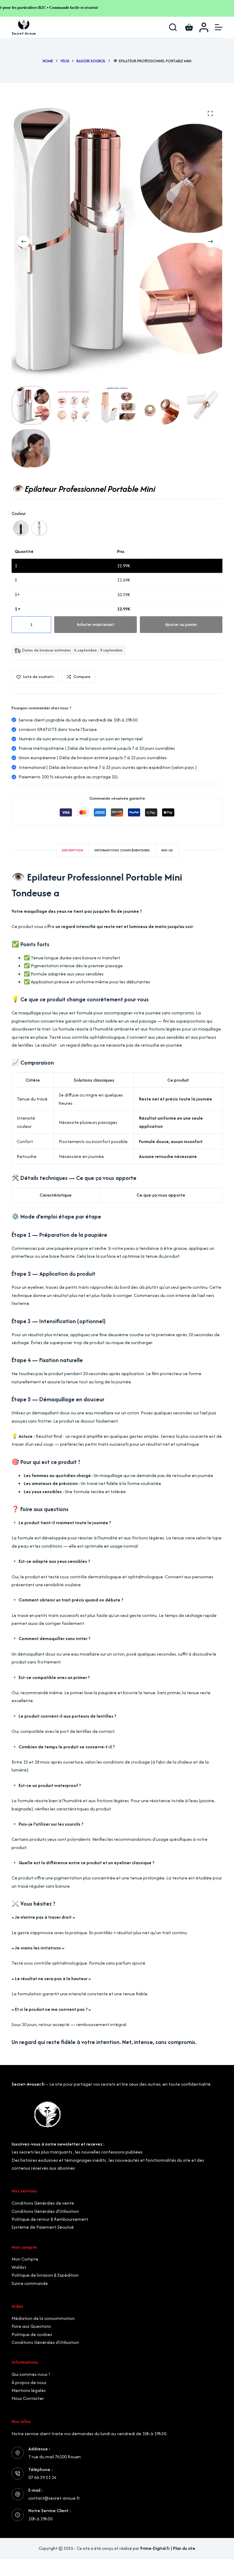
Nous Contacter (28, 2398)
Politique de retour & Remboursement (50, 2219)
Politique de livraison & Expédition (45, 2275)
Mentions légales (29, 2390)
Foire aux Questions (31, 2326)
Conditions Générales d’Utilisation (45, 2211)
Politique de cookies (32, 2334)
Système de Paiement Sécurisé (43, 2227)
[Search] (173, 27)
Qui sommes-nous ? (31, 2374)
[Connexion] (204, 27)
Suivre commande (30, 2283)
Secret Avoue (24, 33)
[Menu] (219, 27)
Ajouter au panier (181, 624)
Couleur (19, 513)
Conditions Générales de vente (43, 2203)
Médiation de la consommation (43, 2318)
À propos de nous (29, 2382)
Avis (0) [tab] (167, 850)
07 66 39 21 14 (42, 2477)
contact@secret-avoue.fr (54, 2498)
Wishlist (19, 2267)
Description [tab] (73, 850)
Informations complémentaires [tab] (122, 850)
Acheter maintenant (96, 624)
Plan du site (184, 2548)
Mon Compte (25, 2259)
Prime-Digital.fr (155, 2548)
